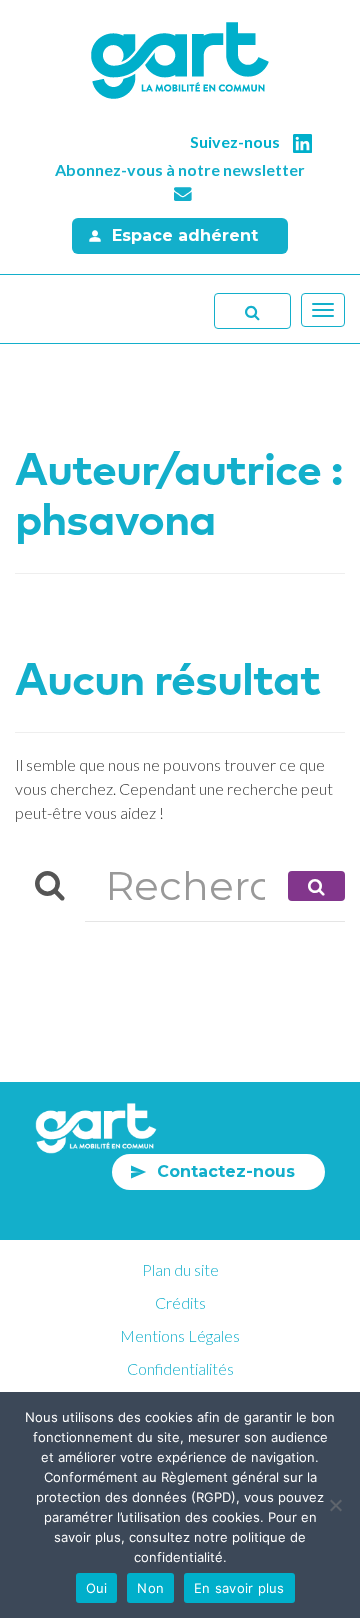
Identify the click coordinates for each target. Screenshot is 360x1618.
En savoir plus (239, 1588)
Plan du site (180, 1269)
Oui (97, 1588)
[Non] (335, 1505)
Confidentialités (180, 1368)
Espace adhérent (185, 235)
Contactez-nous (226, 1171)
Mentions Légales (180, 1335)
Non (150, 1588)
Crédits (180, 1302)
